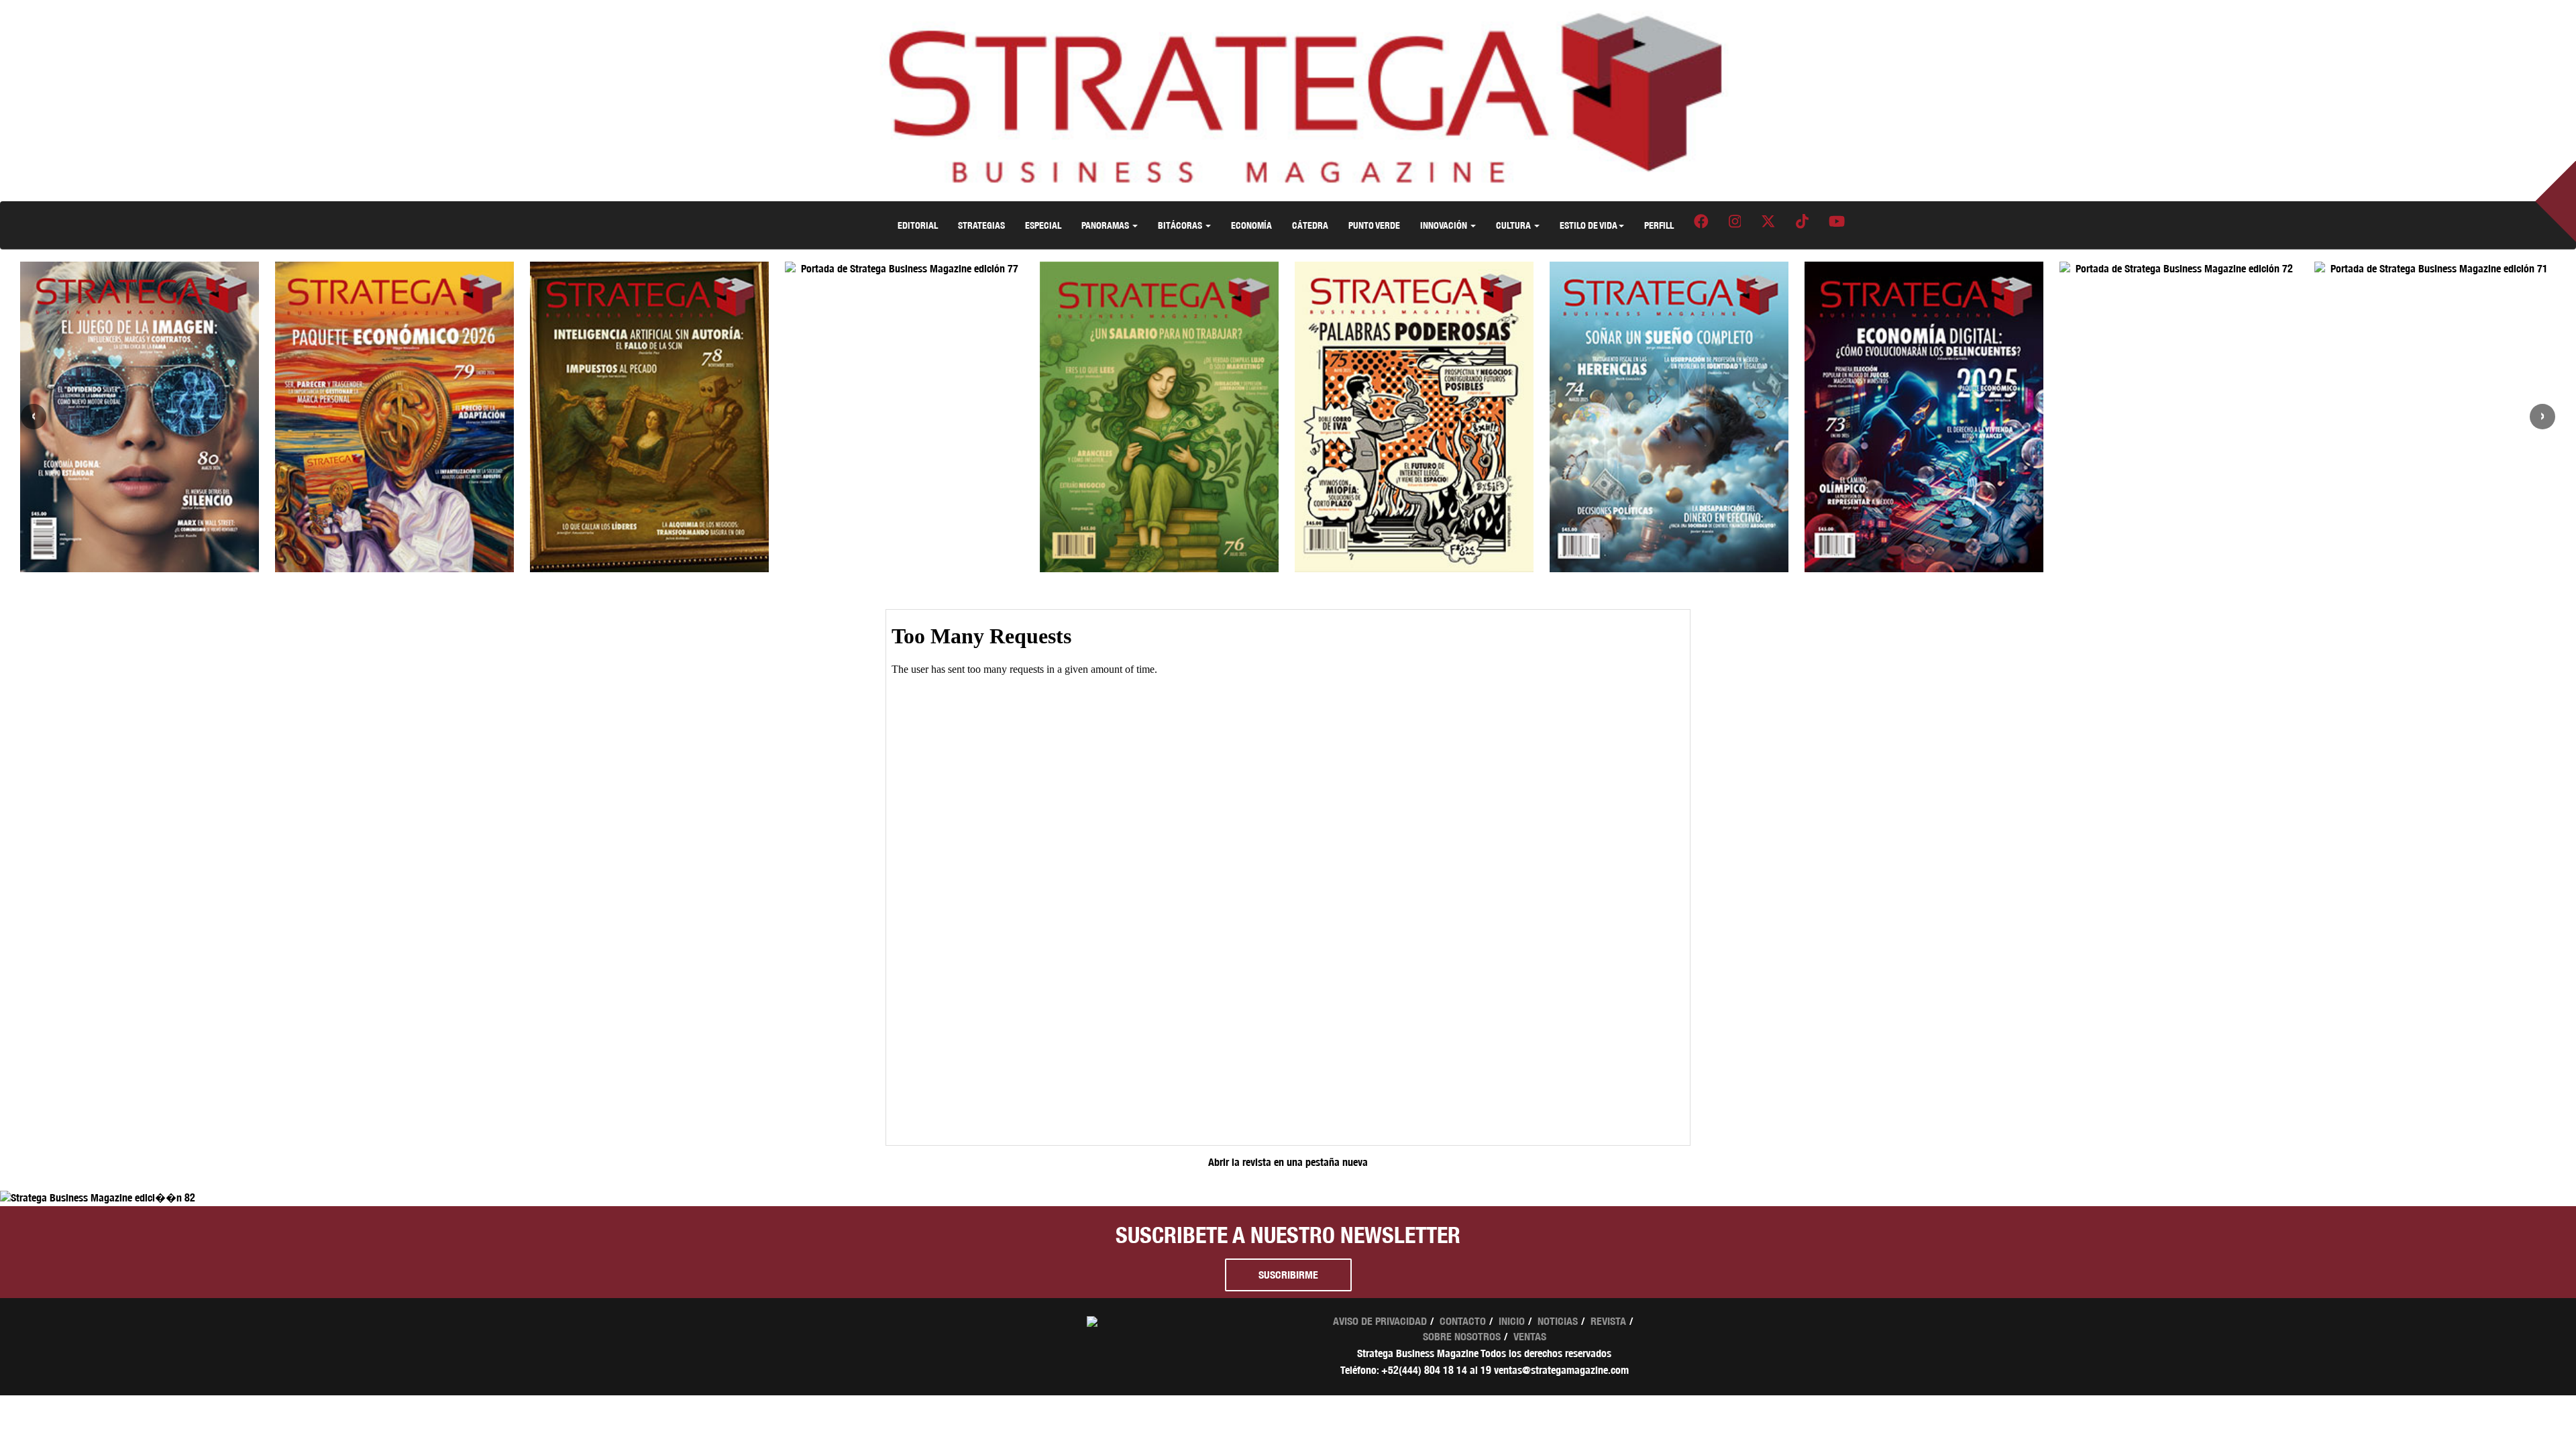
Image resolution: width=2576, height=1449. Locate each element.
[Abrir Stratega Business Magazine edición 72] (1924, 269)
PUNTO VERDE (1374, 225)
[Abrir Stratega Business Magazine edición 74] (1414, 417)
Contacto (1463, 1321)
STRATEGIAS (981, 225)
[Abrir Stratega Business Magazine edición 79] (140, 417)
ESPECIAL (1043, 225)
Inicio (1512, 1321)
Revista (1608, 1321)
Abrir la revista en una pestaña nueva (1288, 1162)
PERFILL (1659, 225)
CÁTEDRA (1310, 225)
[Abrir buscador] (2568, 212)
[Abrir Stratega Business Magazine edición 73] (1669, 417)
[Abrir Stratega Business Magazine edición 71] (2179, 269)
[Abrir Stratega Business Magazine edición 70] (2434, 269)
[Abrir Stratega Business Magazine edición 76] (904, 417)
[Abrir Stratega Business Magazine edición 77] (649, 269)
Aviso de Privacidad (1380, 1321)
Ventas (1530, 1337)
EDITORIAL (918, 225)
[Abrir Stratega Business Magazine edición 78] (394, 417)
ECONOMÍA (1251, 225)
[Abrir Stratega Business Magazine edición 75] (1159, 417)
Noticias (1558, 1321)
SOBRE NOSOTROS (1462, 1337)
